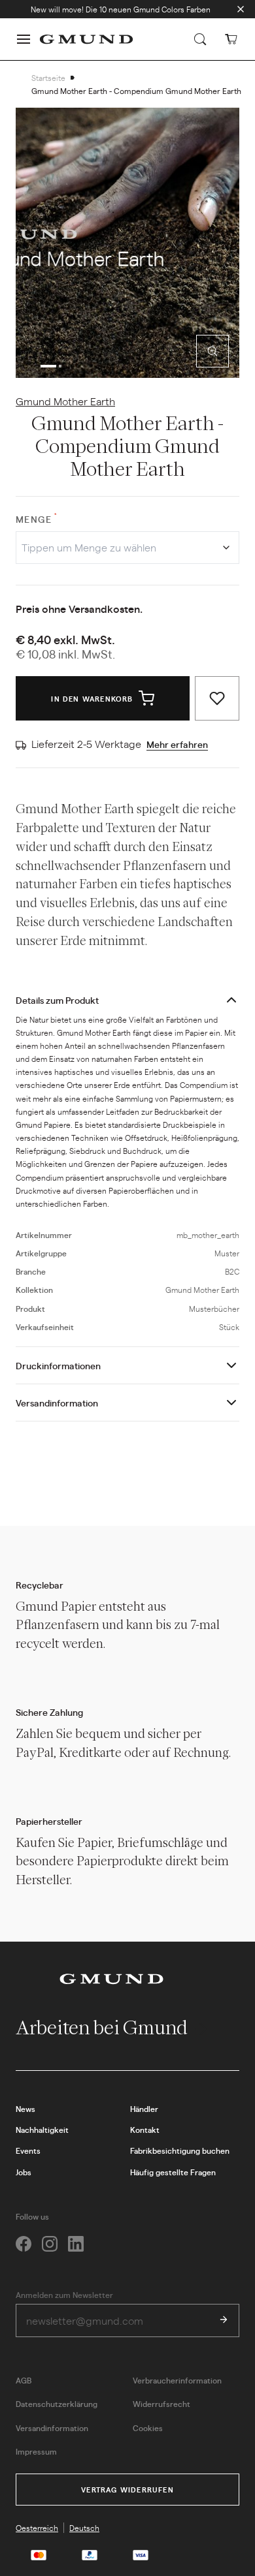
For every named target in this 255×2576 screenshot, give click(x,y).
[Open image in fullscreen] (212, 351)
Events (28, 2150)
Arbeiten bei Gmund (104, 2027)
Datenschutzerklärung (57, 2404)
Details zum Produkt (57, 1000)
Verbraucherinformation (177, 2380)
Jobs (24, 2172)
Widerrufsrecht (161, 2404)
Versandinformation (57, 1403)
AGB (24, 2380)
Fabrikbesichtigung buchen (180, 2150)
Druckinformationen (58, 1365)
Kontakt (145, 2130)
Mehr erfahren (177, 744)
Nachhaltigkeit (42, 2130)
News (25, 2109)
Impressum (36, 2451)
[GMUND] (86, 39)
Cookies (148, 2428)
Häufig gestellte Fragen (173, 2172)
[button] (24, 39)
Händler (144, 2109)
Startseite (48, 78)
